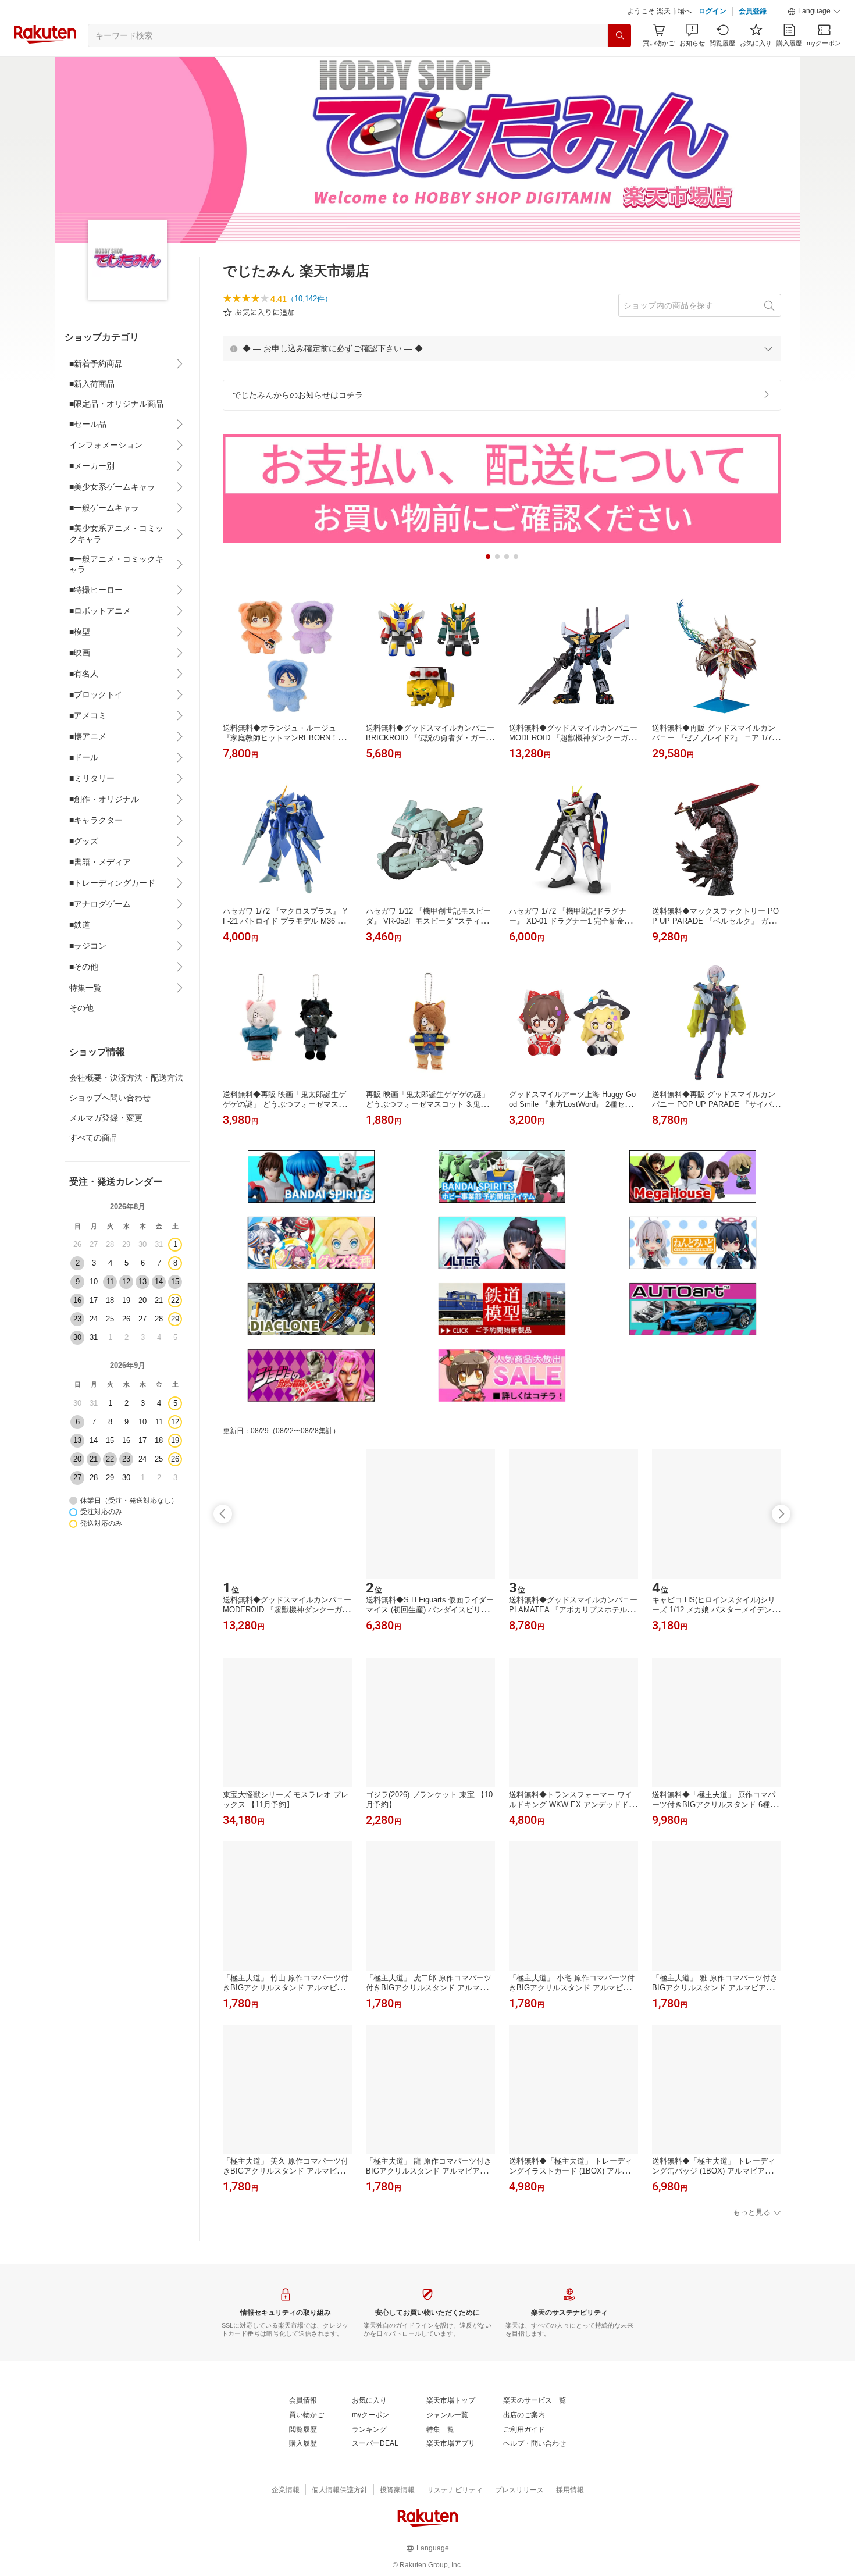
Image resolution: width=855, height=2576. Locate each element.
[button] (814, 12)
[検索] (619, 35)
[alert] (502, 348)
